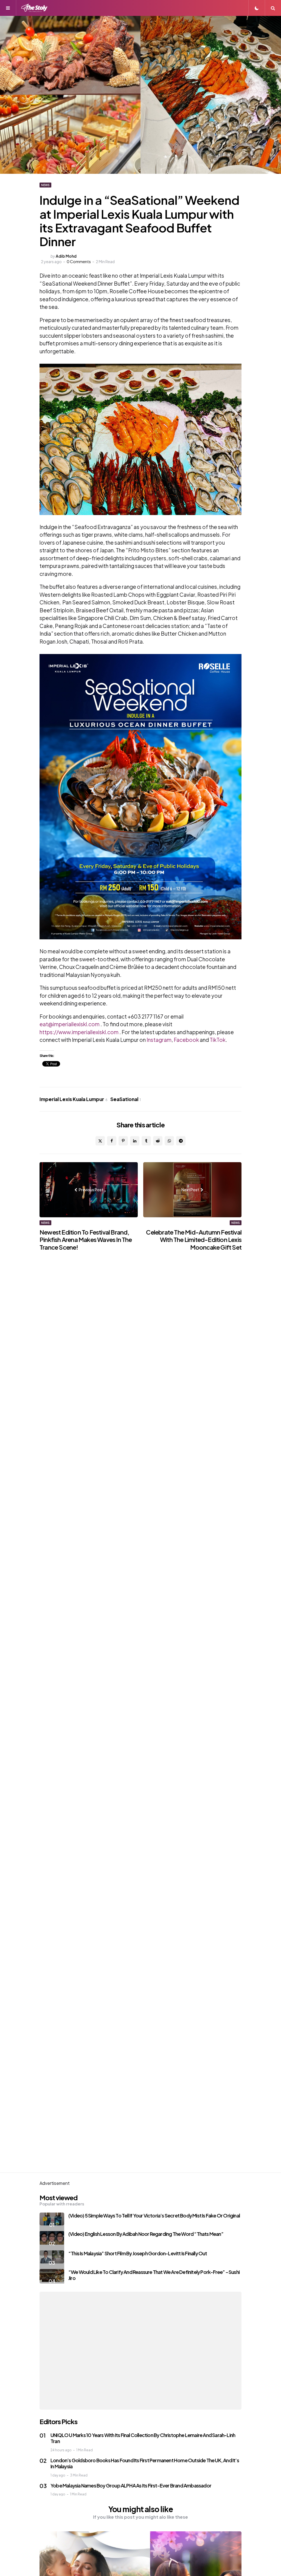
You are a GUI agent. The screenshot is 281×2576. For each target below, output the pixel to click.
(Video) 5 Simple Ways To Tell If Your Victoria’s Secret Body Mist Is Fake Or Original (154, 2215)
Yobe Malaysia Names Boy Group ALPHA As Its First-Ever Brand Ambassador (131, 2485)
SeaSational (126, 1099)
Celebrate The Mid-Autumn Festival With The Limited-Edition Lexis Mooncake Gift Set (194, 1240)
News (45, 185)
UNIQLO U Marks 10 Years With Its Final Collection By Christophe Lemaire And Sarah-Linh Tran (143, 2438)
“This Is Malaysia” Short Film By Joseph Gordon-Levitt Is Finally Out (138, 2253)
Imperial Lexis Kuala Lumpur (74, 1099)
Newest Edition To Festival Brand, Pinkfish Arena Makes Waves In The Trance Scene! (86, 1240)
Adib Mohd (66, 256)
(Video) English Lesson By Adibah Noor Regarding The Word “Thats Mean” (146, 2234)
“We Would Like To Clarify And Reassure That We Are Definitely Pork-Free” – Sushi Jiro (154, 2275)
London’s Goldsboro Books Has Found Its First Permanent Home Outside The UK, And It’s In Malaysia (145, 2463)
